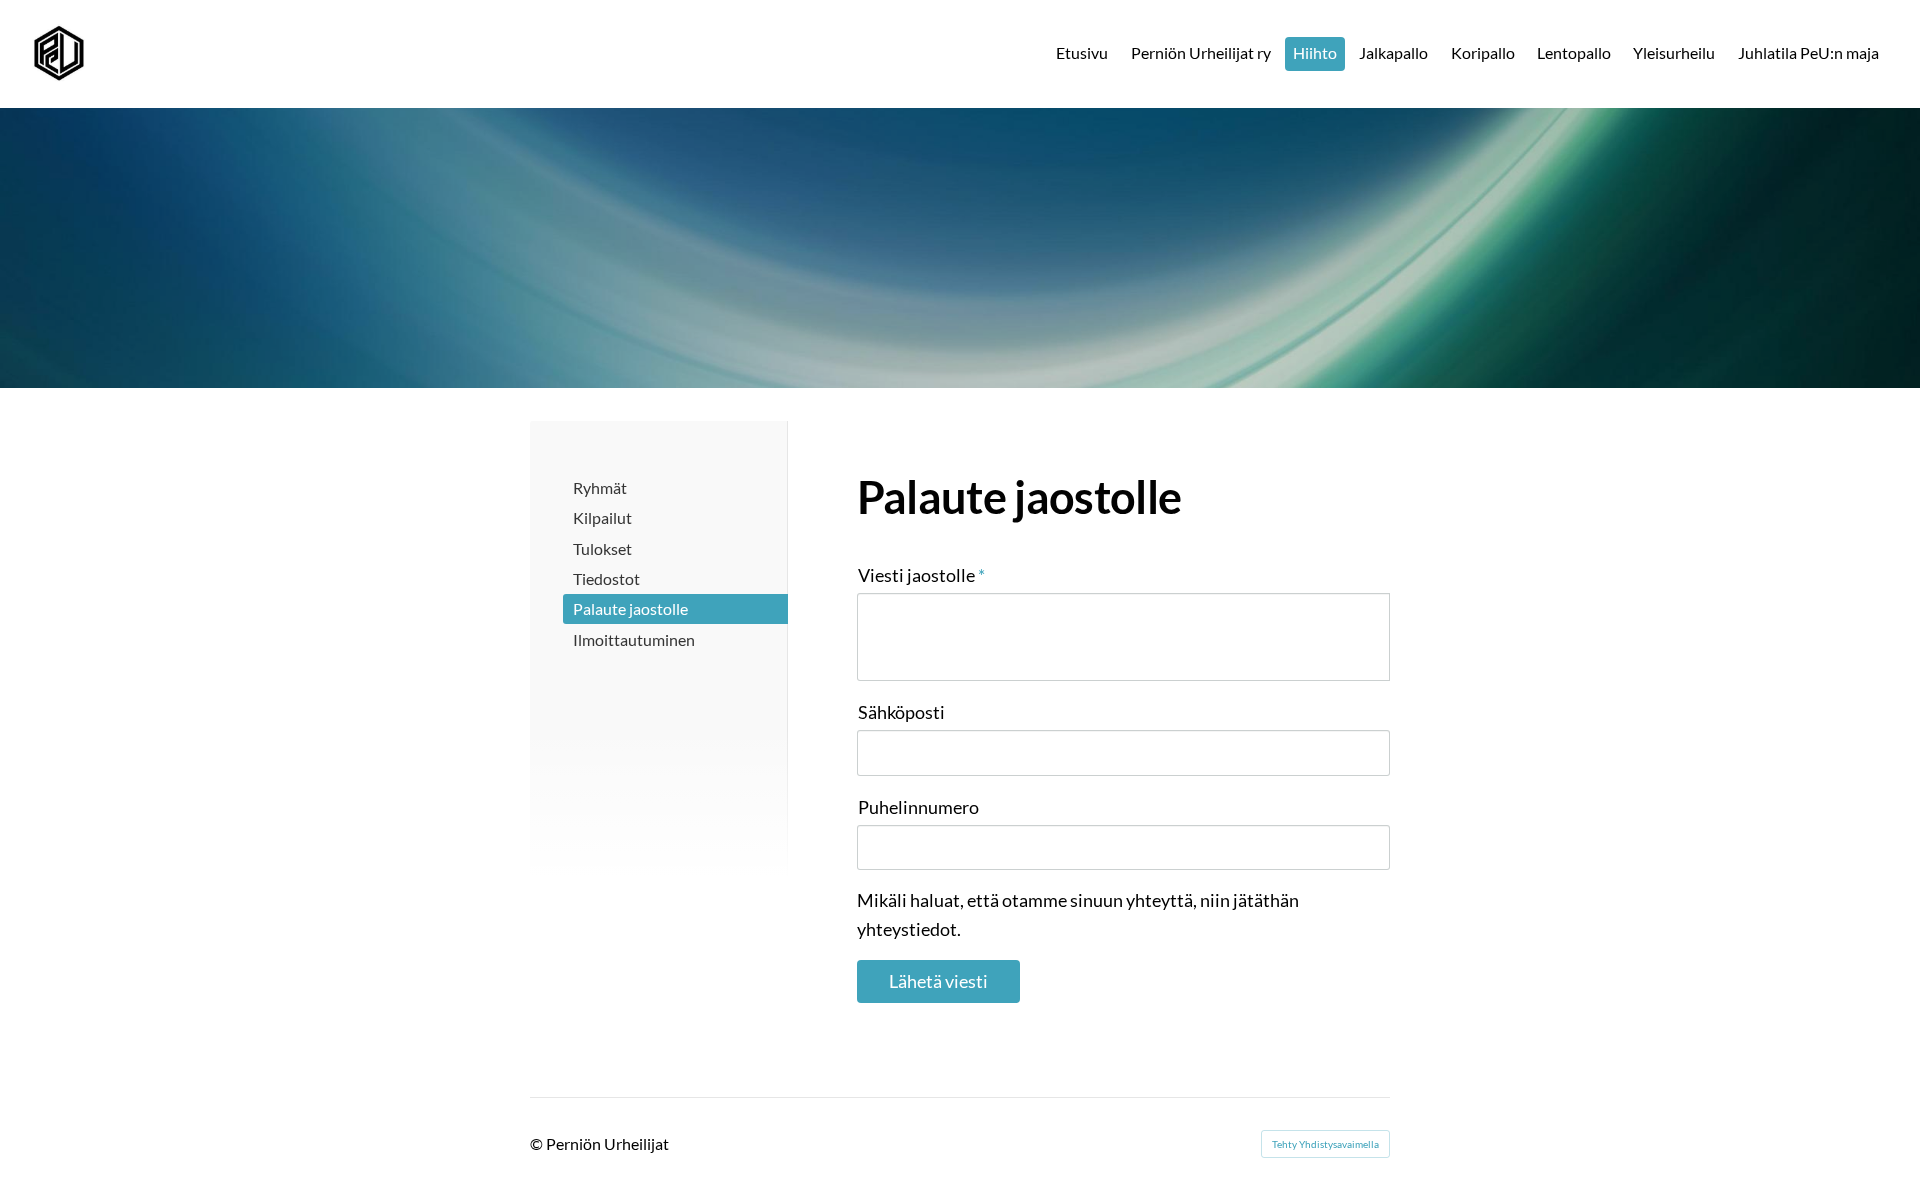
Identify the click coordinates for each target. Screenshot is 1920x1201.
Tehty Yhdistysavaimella (1325, 1144)
